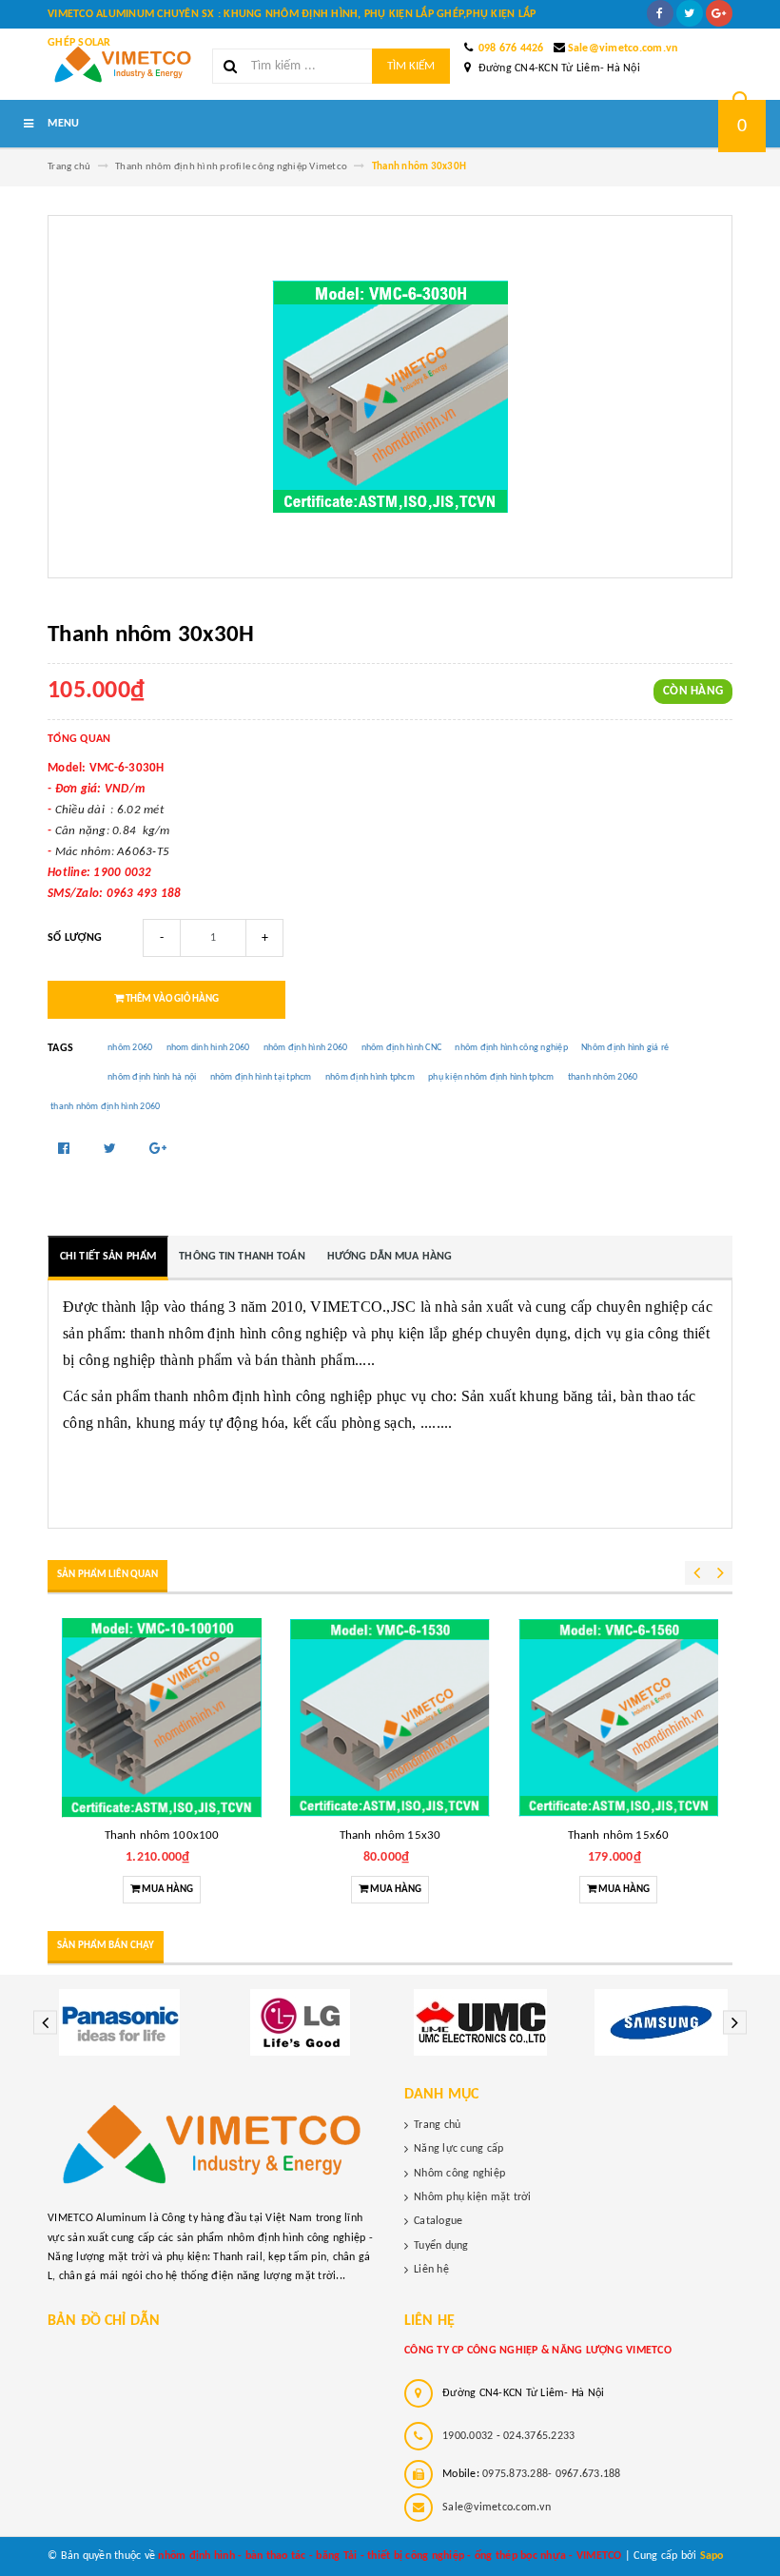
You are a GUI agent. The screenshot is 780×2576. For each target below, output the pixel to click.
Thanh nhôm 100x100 (162, 1835)
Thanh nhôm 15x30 (390, 1835)
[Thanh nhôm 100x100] (162, 1718)
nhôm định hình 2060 (306, 1048)
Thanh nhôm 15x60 (618, 1835)
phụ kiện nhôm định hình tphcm (491, 1077)
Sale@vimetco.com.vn (623, 49)
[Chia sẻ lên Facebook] (66, 1150)
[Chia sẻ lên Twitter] (112, 1150)
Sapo (712, 2556)
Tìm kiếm (411, 66)
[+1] (158, 1150)
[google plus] (719, 13)
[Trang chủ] (123, 64)
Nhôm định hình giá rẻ (625, 1048)
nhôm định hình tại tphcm (261, 1077)
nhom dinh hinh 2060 (208, 1048)
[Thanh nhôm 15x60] (618, 1718)
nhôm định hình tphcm (370, 1077)
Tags (60, 1048)
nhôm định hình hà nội (152, 1077)
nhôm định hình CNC (402, 1048)
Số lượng (75, 938)
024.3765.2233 (539, 2436)
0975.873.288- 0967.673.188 (552, 2474)
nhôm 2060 (130, 1048)
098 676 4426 (511, 49)
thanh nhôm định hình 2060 (105, 1107)
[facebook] (660, 13)
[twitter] (690, 13)
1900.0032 (468, 2436)
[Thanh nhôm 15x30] (390, 1718)
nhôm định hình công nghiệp (511, 1048)
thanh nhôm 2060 (603, 1077)
